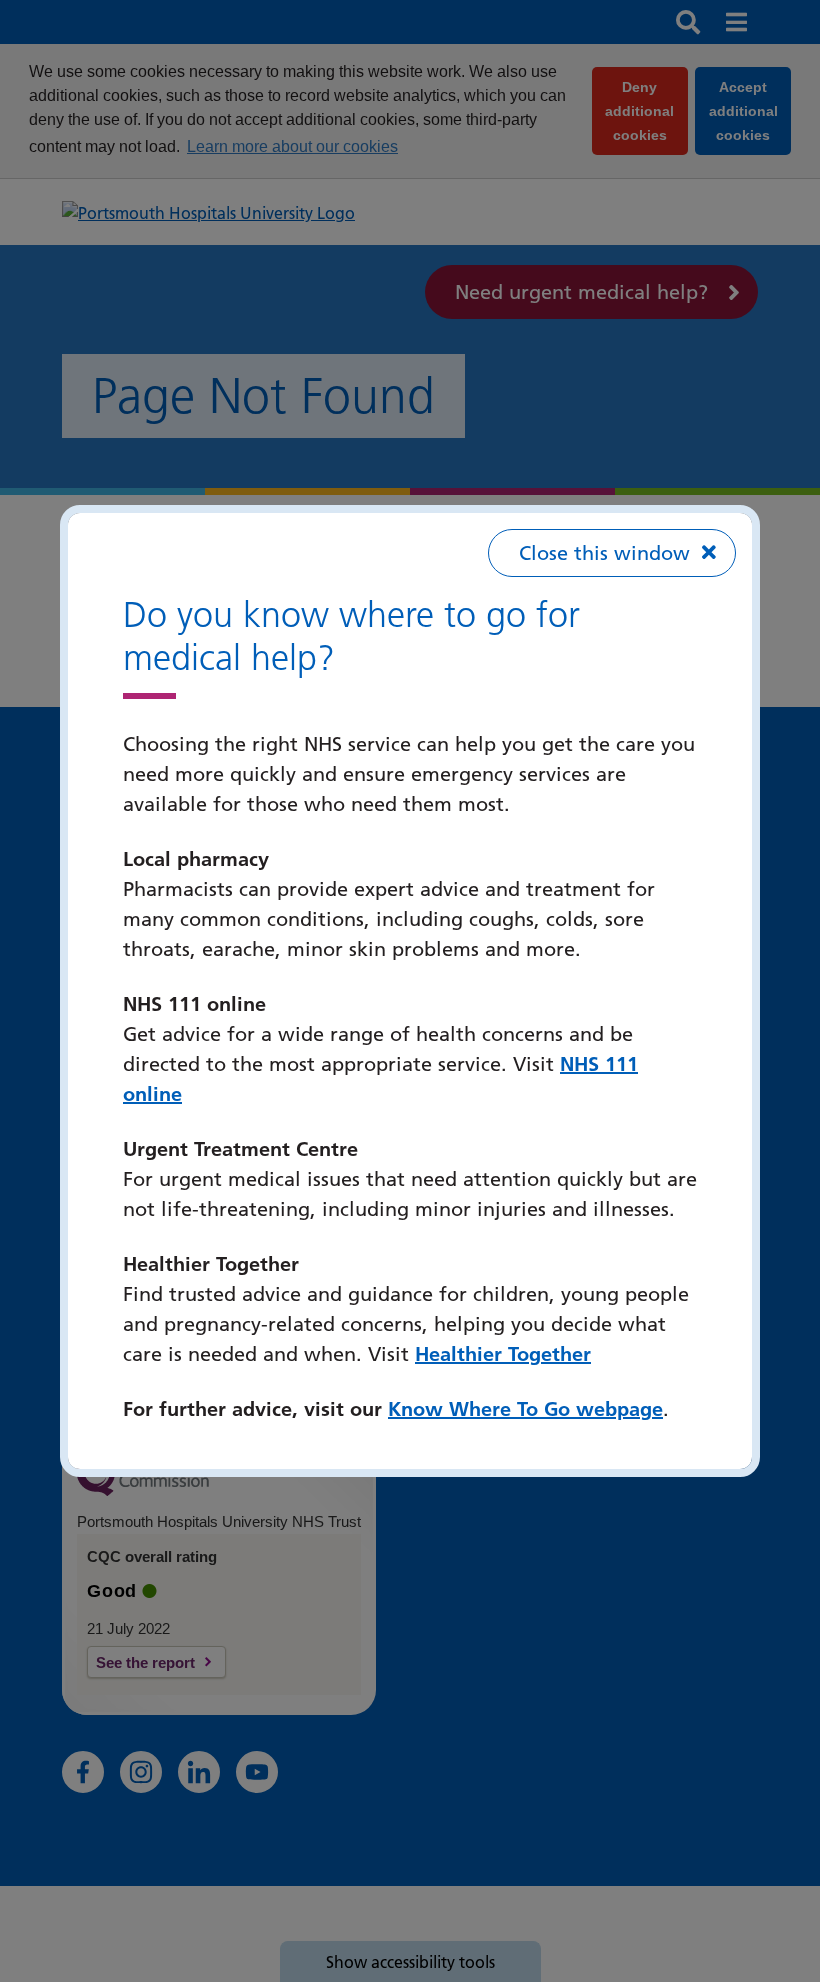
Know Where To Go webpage (525, 1409)
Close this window (604, 553)
